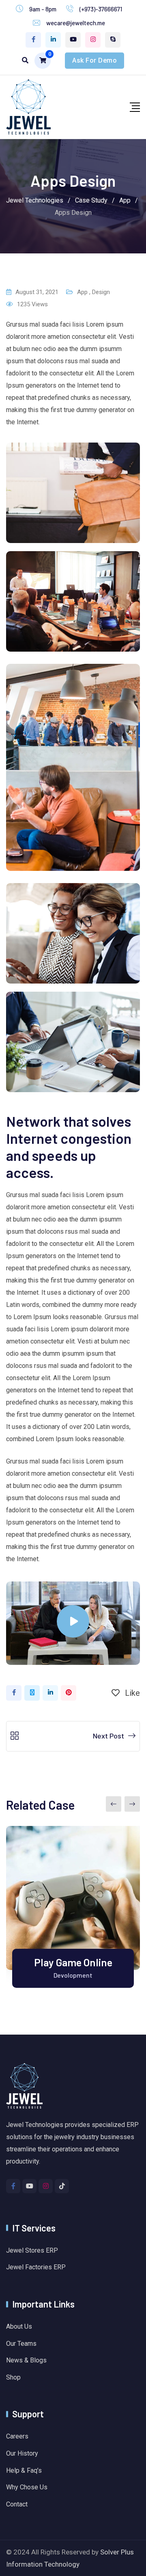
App (82, 292)
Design (101, 292)
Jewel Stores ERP (32, 2250)
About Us (19, 2326)
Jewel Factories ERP (36, 2267)
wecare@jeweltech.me (76, 23)
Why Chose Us (27, 2487)
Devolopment (73, 1975)
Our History (22, 2453)
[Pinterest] (69, 1693)
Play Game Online (73, 1962)
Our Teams (21, 2344)
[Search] (25, 60)
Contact (17, 2504)
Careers (17, 2436)
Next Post (108, 1736)
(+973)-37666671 (101, 9)
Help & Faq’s (24, 2470)
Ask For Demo (94, 60)
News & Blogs (26, 2360)
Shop (13, 2377)
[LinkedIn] (50, 1693)
